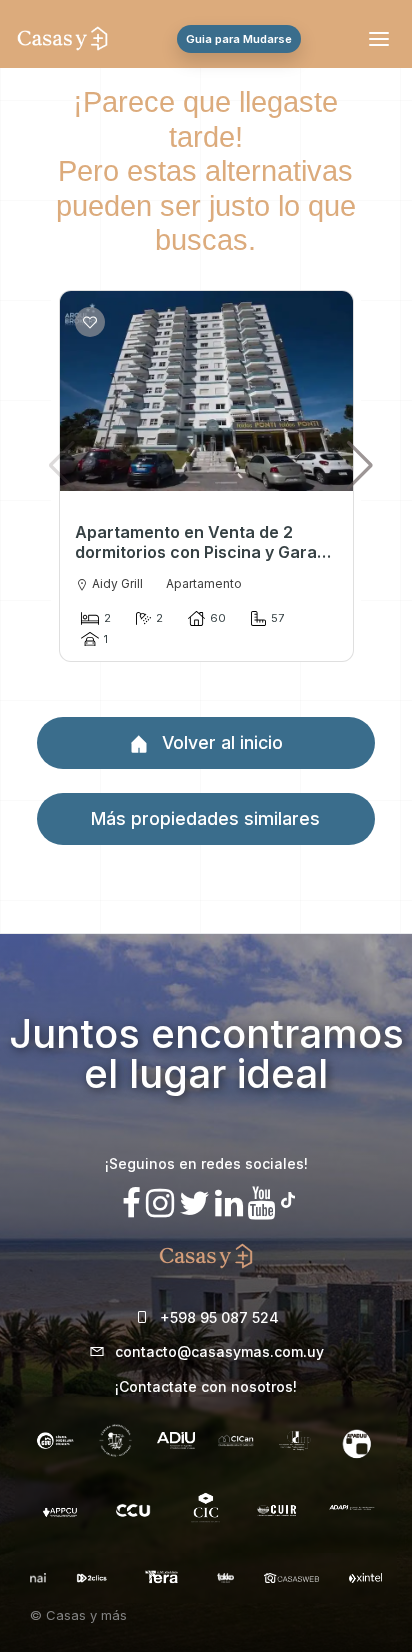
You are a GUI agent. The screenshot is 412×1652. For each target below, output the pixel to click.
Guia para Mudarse (239, 39)
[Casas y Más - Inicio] (62, 39)
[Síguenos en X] (194, 1203)
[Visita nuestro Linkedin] (229, 1203)
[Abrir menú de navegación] (382, 39)
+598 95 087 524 (219, 1317)
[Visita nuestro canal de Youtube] (262, 1203)
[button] (359, 465)
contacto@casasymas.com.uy (219, 1351)
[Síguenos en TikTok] (288, 1197)
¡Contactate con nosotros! (206, 1386)
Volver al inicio (220, 742)
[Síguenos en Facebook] (131, 1203)
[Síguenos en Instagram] (160, 1203)
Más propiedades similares (205, 818)
